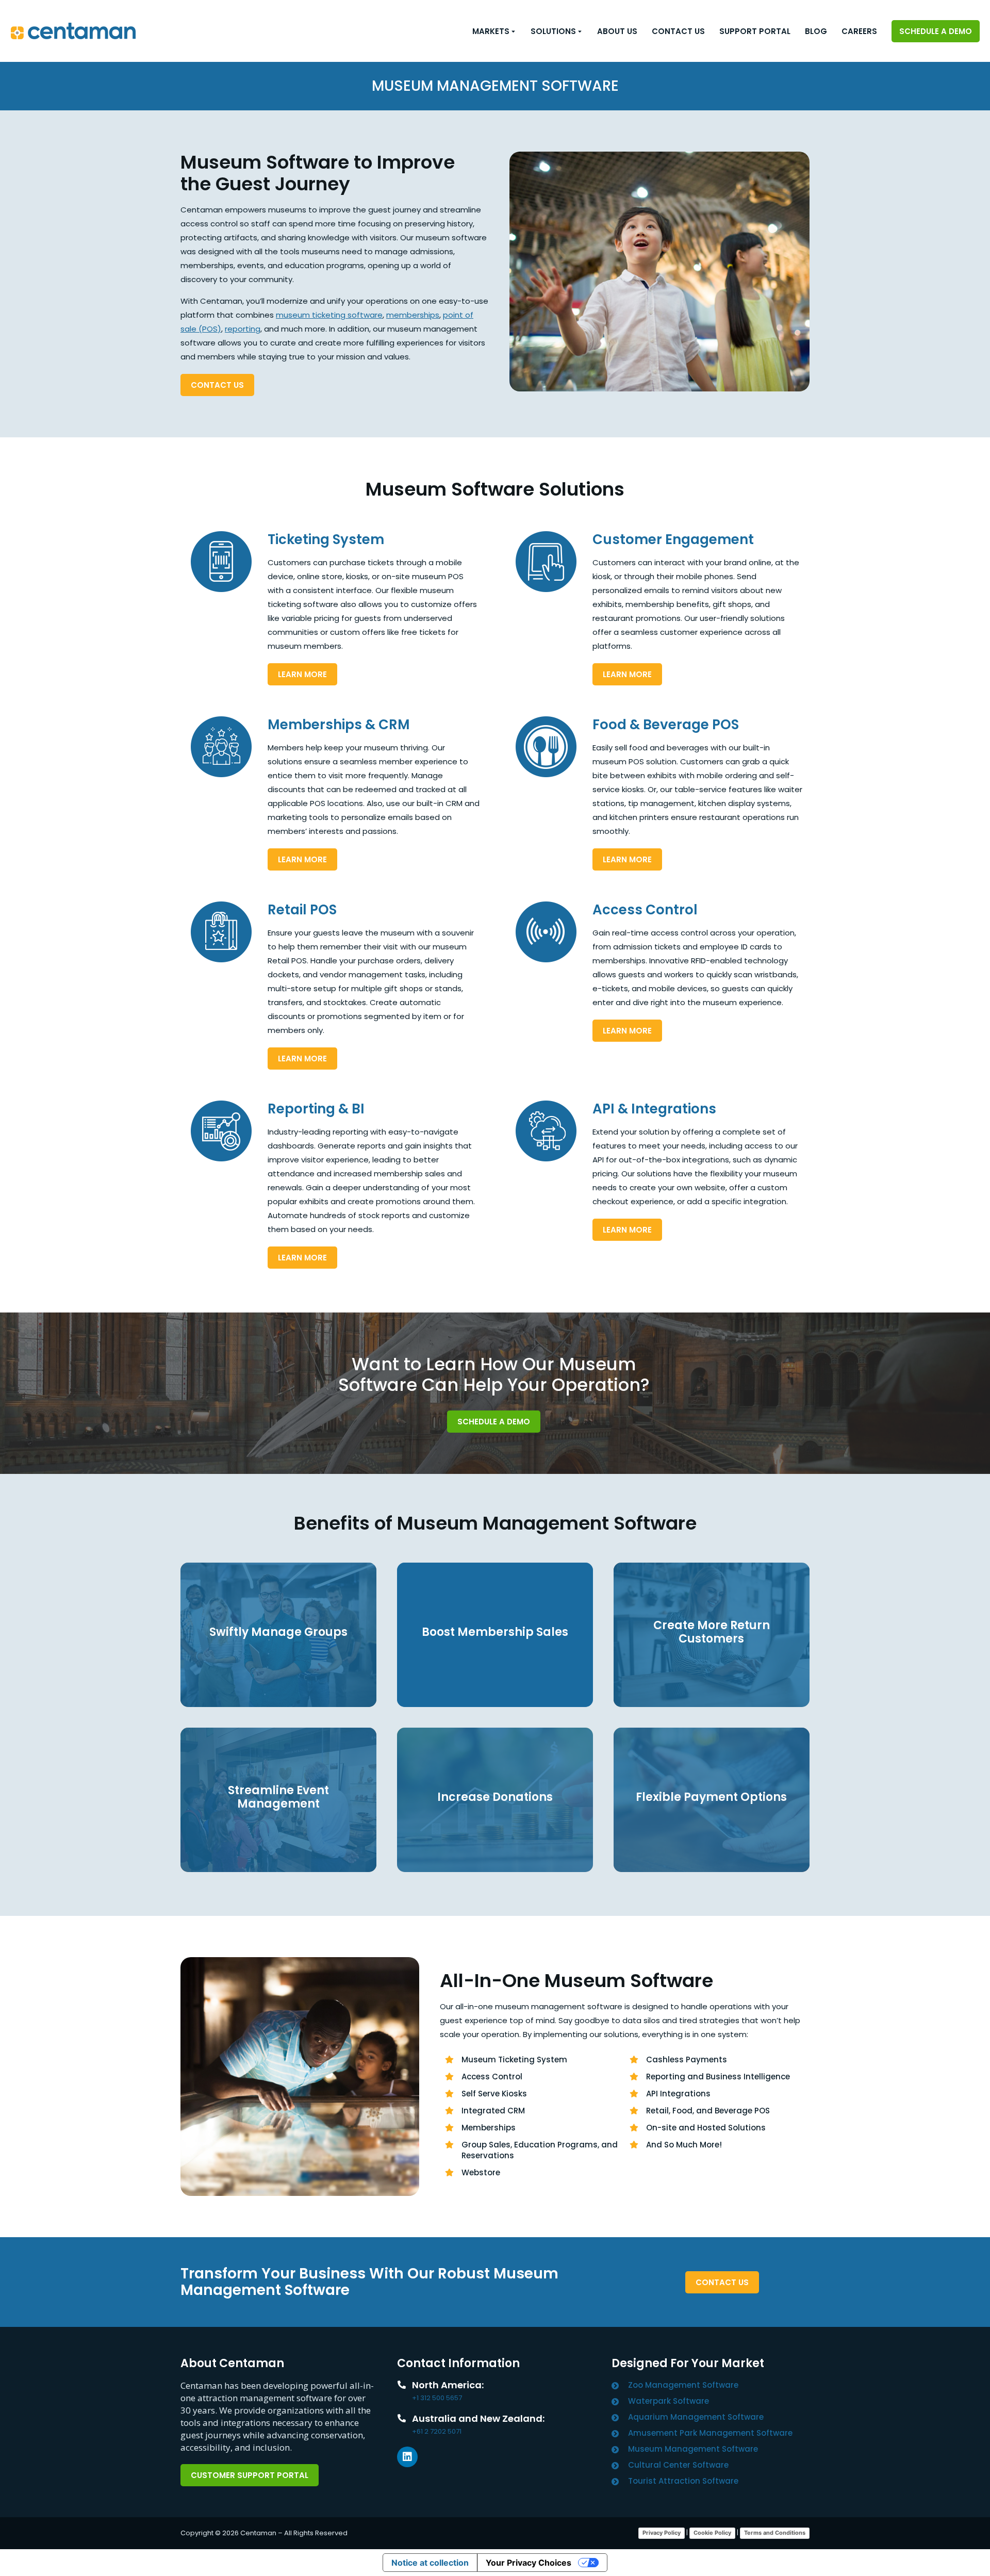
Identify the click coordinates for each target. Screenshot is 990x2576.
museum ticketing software (329, 315)
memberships (413, 315)
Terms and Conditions (775, 2533)
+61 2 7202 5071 (437, 2431)
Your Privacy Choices (529, 2563)
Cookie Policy (712, 2533)
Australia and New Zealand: (478, 2418)
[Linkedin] (407, 2457)
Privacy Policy (662, 2533)
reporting (243, 329)
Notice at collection (430, 2563)
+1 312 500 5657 (437, 2398)
